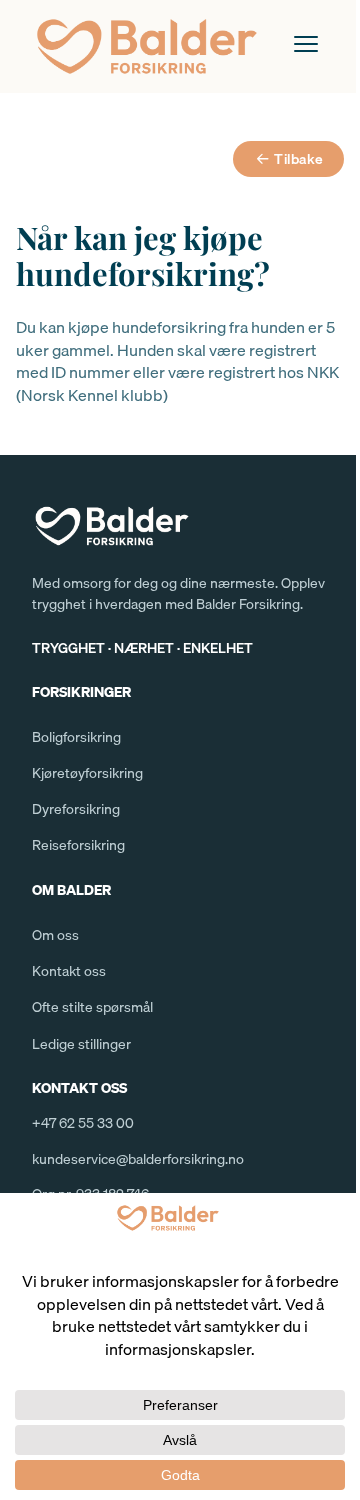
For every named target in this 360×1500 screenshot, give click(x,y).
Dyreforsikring (76, 809)
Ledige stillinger (81, 1044)
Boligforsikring (76, 737)
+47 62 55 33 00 (83, 1123)
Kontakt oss (69, 971)
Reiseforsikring (78, 845)
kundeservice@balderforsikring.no (138, 1159)
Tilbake (299, 159)
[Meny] (306, 44)
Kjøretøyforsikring (87, 773)
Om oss (55, 935)
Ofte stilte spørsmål (92, 1007)
